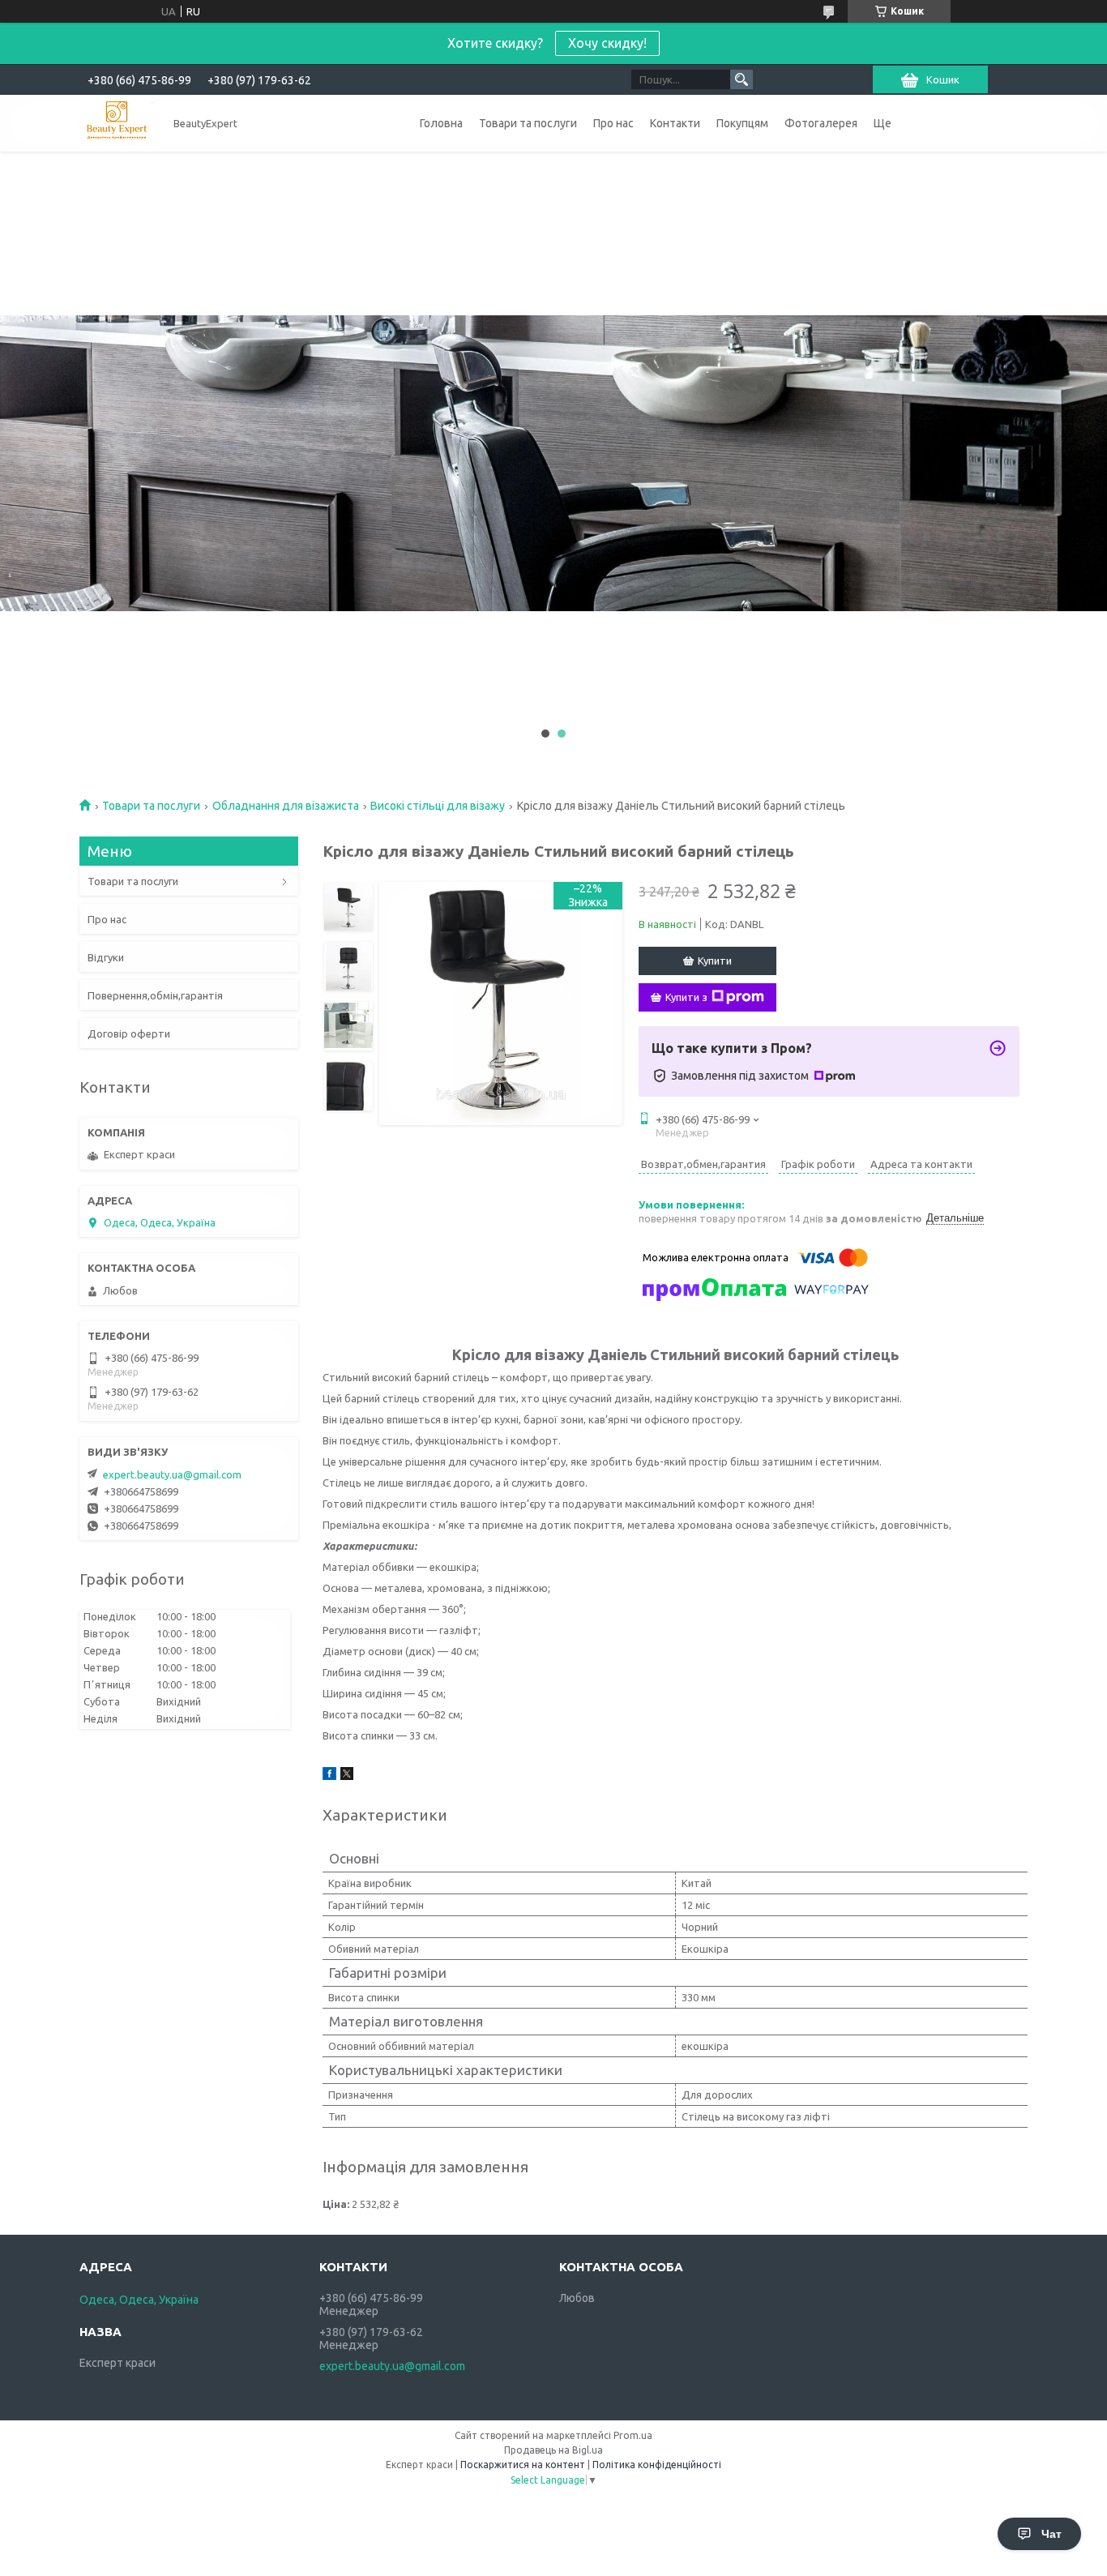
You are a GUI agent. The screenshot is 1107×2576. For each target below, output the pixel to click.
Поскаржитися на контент (523, 2465)
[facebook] (329, 1776)
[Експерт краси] (117, 123)
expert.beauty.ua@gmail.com (172, 1474)
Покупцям (742, 123)
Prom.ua (633, 2435)
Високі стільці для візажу (438, 806)
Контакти (675, 123)
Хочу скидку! (607, 43)
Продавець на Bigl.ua (553, 2450)
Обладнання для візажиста (286, 806)
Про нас (613, 123)
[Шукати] (742, 79)
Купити (715, 961)
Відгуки (106, 957)
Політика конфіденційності (657, 2465)
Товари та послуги (528, 123)
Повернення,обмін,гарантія (155, 995)
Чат (1051, 2534)
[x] (347, 1776)
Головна (441, 123)
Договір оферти (129, 1033)
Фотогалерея (821, 123)
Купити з (686, 997)
